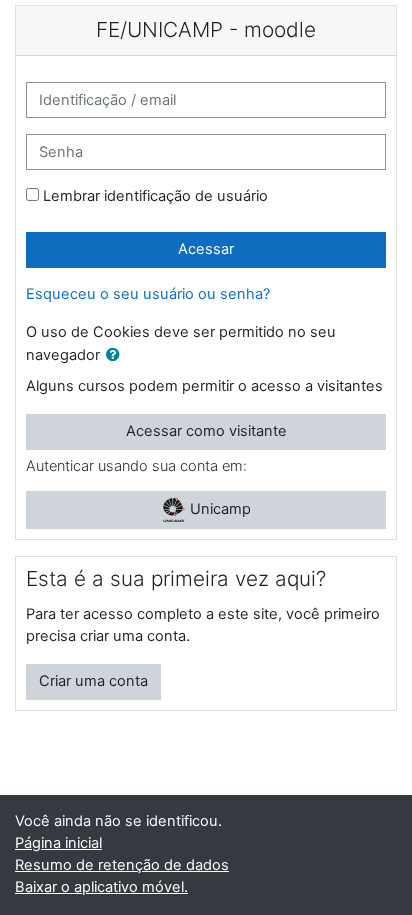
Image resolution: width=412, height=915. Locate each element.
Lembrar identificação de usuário (155, 196)
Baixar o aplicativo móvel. (101, 887)
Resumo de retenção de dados (122, 865)
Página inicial (58, 843)
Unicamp (218, 509)
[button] (117, 356)
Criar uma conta (93, 681)
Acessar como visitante (206, 431)
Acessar (206, 249)
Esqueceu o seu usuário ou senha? (148, 294)
